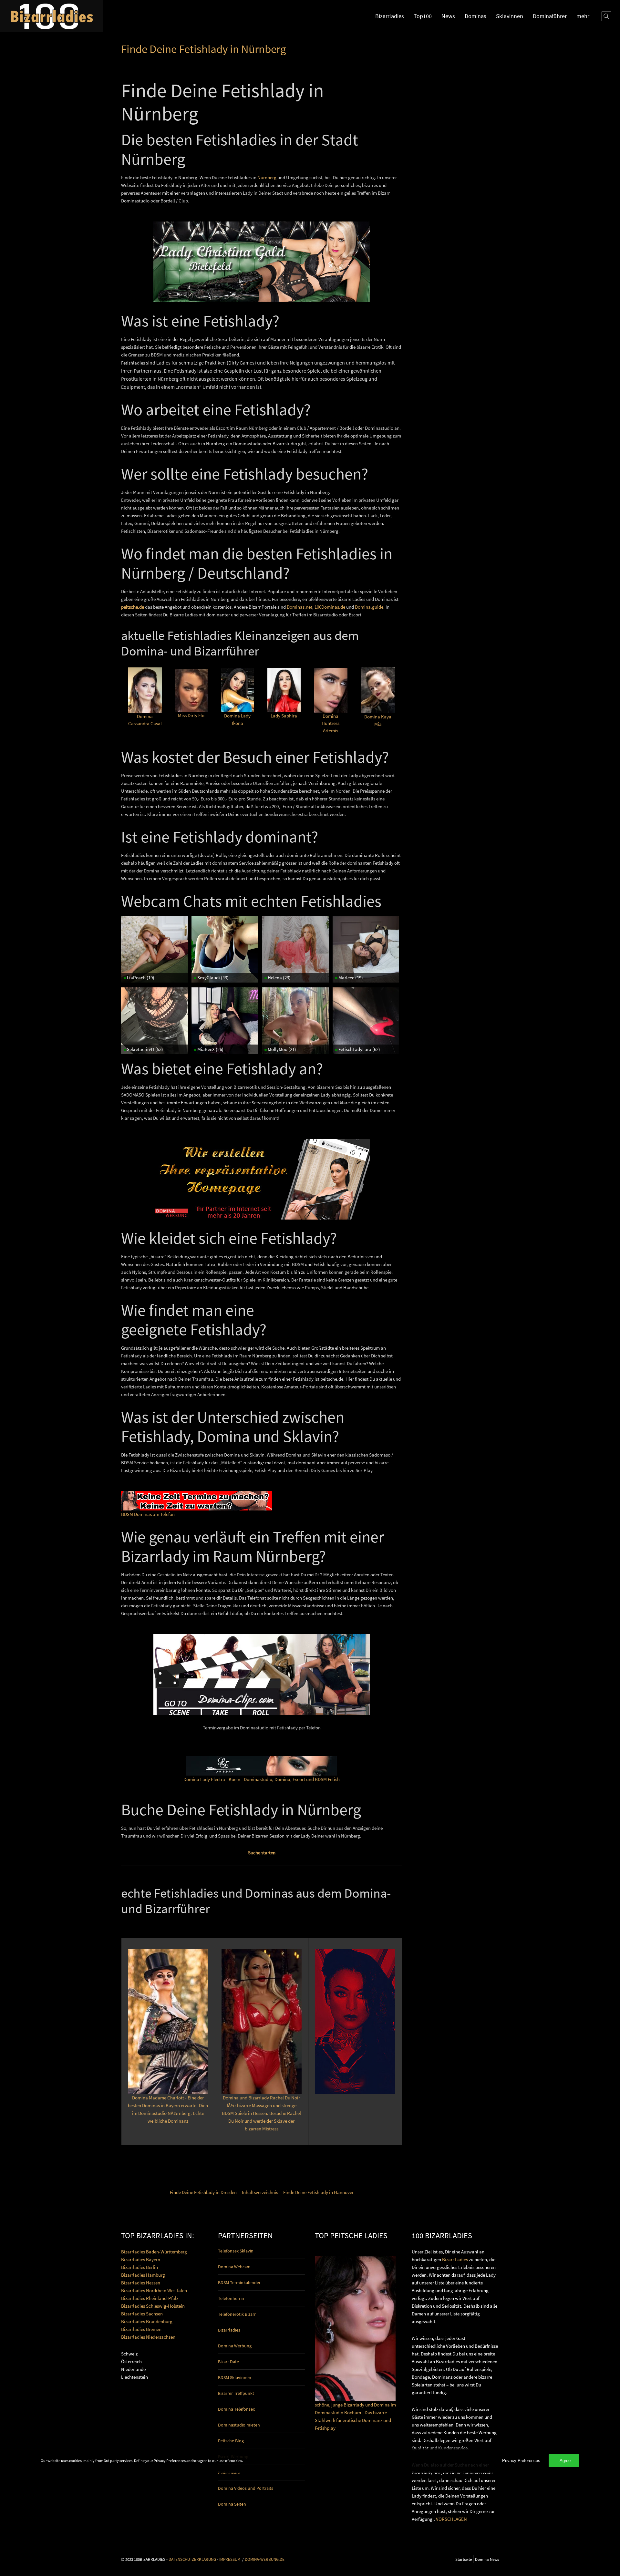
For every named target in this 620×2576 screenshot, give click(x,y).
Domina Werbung (235, 2346)
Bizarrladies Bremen (141, 2329)
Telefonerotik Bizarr (237, 2314)
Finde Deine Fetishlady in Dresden (203, 2192)
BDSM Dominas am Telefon (148, 1514)
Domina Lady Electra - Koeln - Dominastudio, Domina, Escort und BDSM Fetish (262, 1779)
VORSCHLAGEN (451, 2519)
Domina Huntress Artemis (331, 723)
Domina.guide (369, 607)
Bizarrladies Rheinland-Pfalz (150, 2298)
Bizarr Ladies (455, 2259)
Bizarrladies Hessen (141, 2283)
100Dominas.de (330, 607)
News (448, 16)
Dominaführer (550, 16)
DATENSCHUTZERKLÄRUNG (192, 2559)
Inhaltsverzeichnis (260, 2192)
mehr (583, 16)
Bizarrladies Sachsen (142, 2314)
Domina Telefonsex (236, 2409)
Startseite (464, 2559)
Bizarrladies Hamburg (143, 2275)
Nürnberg (267, 177)
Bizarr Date (228, 2362)
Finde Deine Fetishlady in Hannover (318, 2192)
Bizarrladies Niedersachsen (148, 2337)
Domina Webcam (234, 2267)
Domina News (487, 2559)
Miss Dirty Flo (191, 715)
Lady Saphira (284, 716)
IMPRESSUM (230, 2559)
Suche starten (262, 1853)
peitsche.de (133, 607)
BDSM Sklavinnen (235, 2377)
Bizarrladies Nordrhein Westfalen (154, 2290)
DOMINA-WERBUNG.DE (265, 2559)
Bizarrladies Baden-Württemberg (154, 2252)
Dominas (475, 16)
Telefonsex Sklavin (236, 2251)
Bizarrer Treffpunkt (236, 2393)
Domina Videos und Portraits (246, 2488)
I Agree (564, 2461)
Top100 (423, 16)
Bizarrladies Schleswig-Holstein (153, 2306)
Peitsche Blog (231, 2441)
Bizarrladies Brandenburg (147, 2321)
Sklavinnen (510, 16)
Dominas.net (300, 607)
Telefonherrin (231, 2298)
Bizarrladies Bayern (141, 2259)
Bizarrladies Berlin (139, 2267)
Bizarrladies (390, 16)
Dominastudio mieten (239, 2425)
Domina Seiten (232, 2504)
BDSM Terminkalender (239, 2282)
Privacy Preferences (521, 2461)
